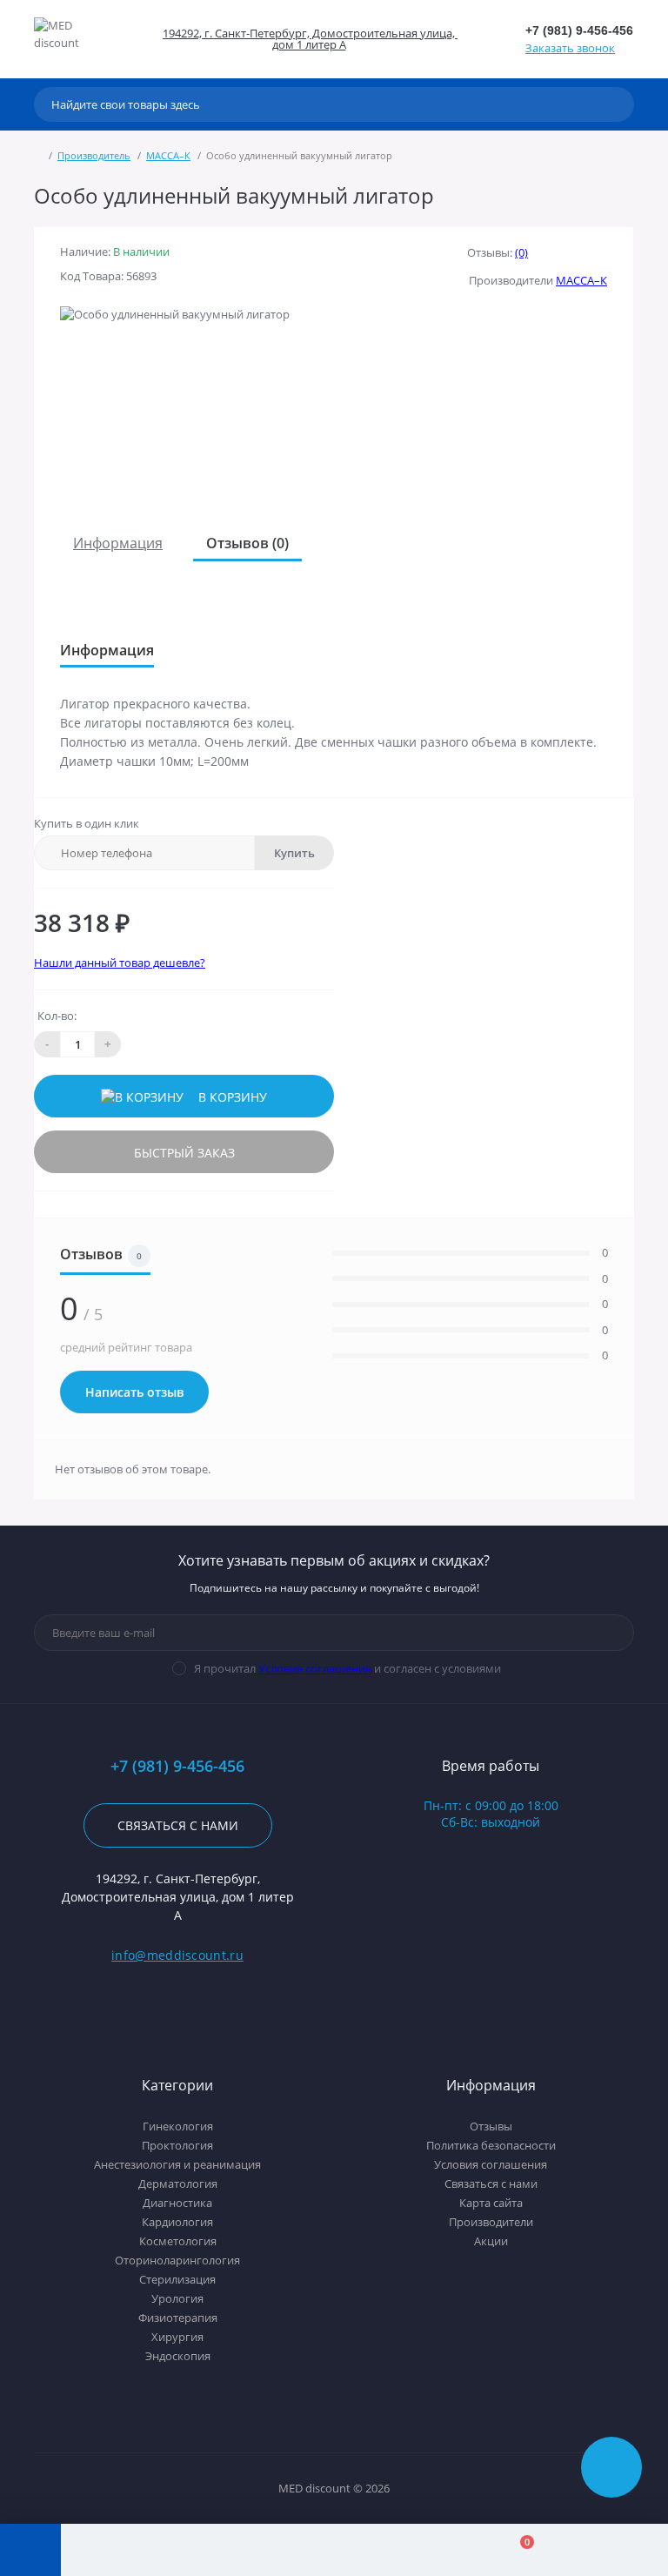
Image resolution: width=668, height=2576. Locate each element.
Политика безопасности (491, 2145)
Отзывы (491, 2126)
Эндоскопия (178, 2356)
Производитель (94, 155)
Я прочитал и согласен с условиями (347, 1668)
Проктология (177, 2145)
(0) (521, 252)
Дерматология (178, 2184)
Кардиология (177, 2222)
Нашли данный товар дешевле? (120, 963)
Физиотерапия (178, 2318)
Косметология (178, 2241)
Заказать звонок (570, 48)
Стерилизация (177, 2279)
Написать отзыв (134, 1392)
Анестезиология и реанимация (177, 2164)
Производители (491, 2222)
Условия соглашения (315, 1668)
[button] (308, 39)
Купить (294, 853)
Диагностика (177, 2203)
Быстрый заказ (184, 1153)
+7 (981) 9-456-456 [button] (177, 1766)
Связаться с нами (178, 1825)
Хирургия (177, 2337)
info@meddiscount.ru (177, 1955)
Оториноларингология (177, 2260)
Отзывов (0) (247, 543)
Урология (177, 2298)
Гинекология (178, 2126)
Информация (118, 543)
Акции (491, 2241)
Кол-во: (57, 1016)
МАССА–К (168, 155)
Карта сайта (491, 2203)
